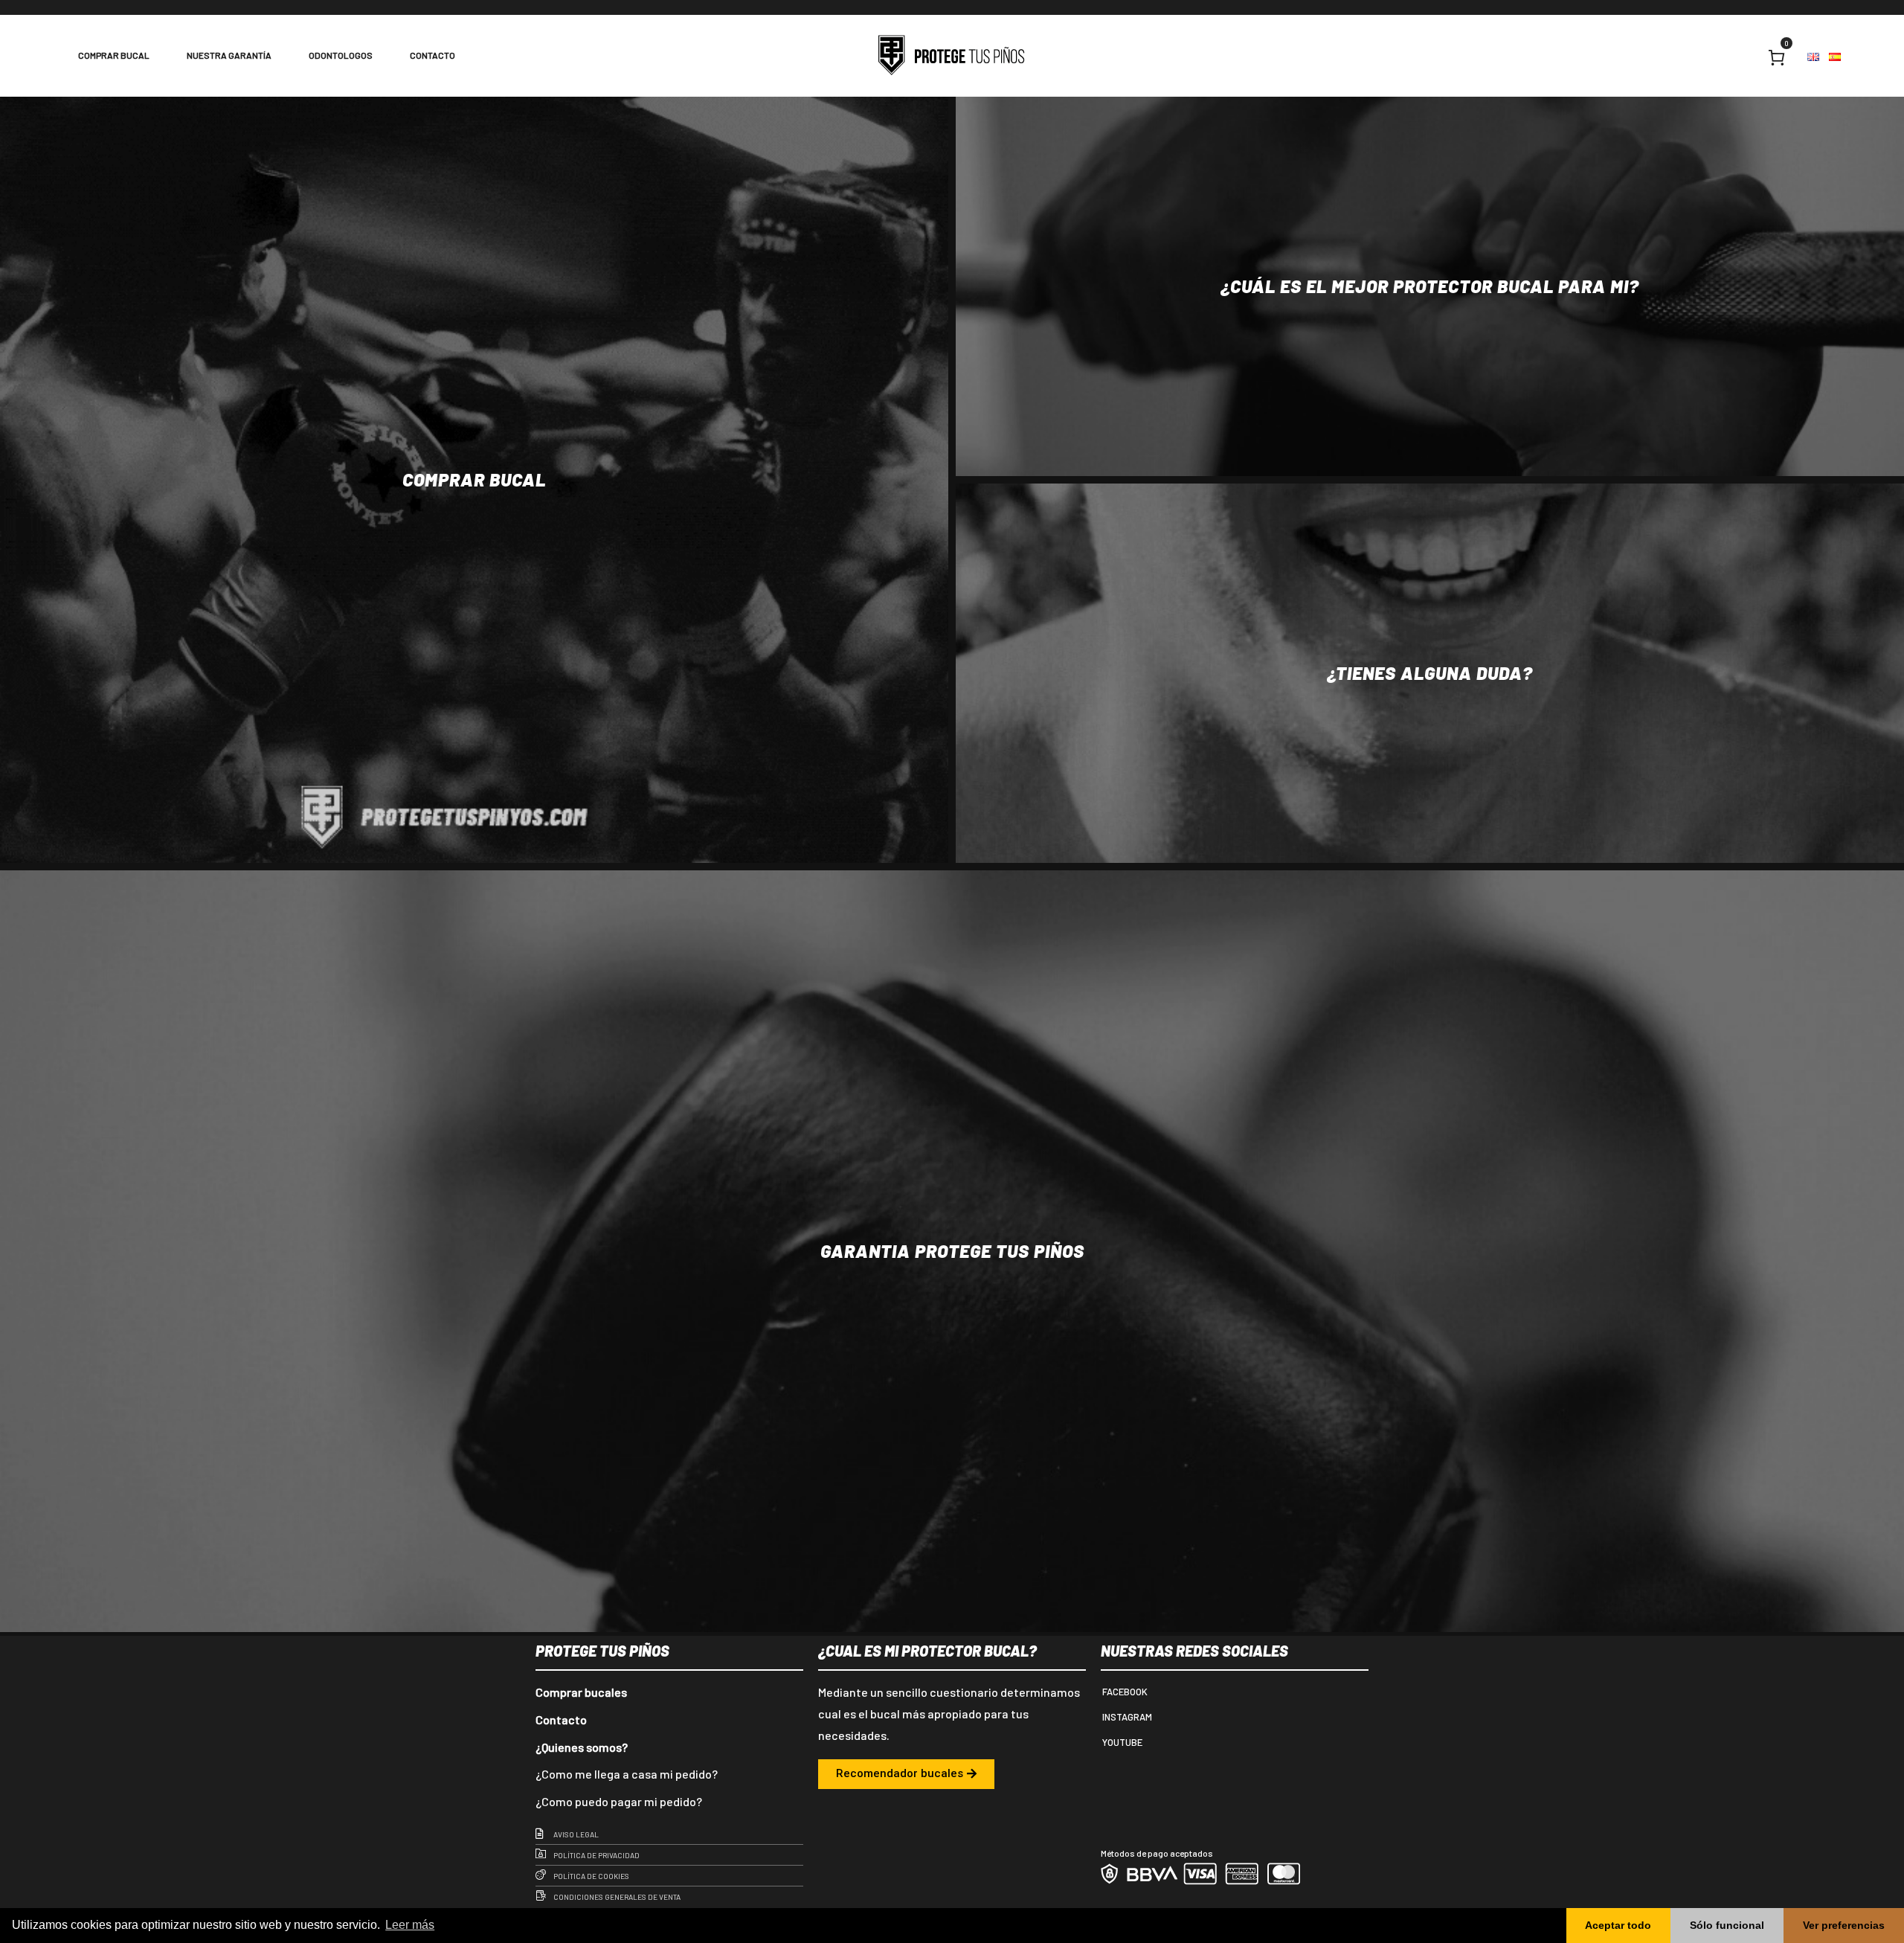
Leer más (410, 1925)
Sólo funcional (1727, 1925)
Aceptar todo (1618, 1925)
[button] (906, 1774)
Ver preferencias (1844, 1925)
